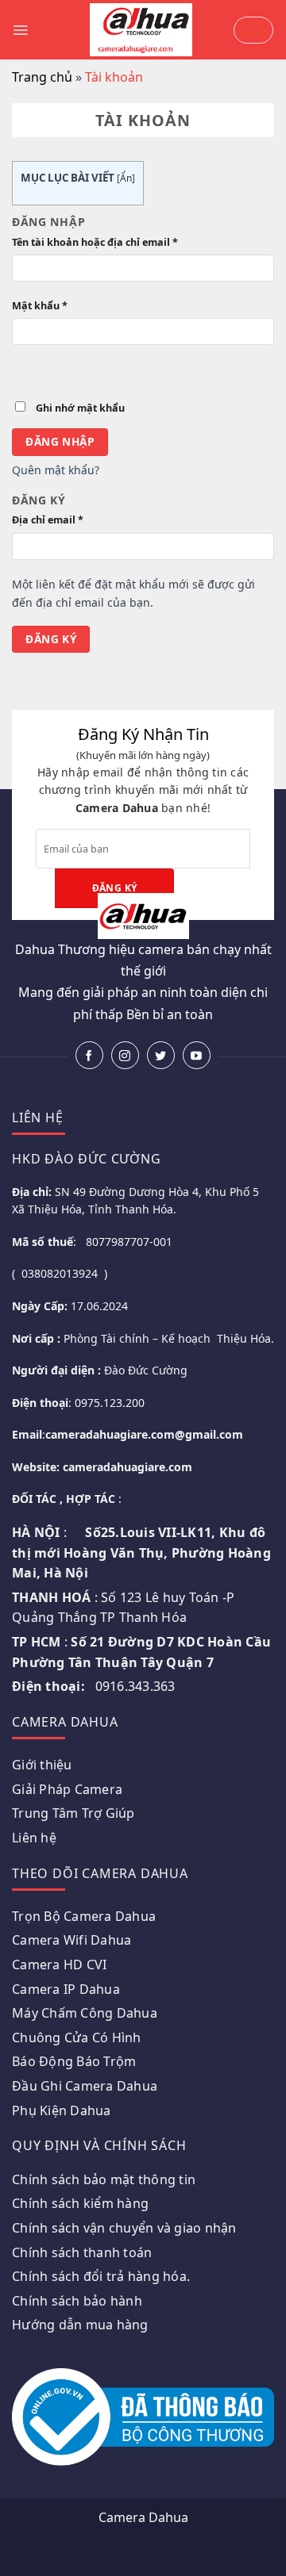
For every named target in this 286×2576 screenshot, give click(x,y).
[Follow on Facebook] (89, 1055)
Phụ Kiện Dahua (62, 2110)
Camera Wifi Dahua (71, 1940)
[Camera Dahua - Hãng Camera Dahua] (141, 29)
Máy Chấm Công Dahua (85, 2013)
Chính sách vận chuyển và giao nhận (124, 2228)
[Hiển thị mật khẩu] (26, 370)
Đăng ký (51, 639)
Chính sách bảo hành (77, 2301)
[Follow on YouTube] (197, 1055)
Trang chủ (42, 77)
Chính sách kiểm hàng (80, 2203)
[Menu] (20, 30)
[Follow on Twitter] (161, 1055)
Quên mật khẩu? (56, 470)
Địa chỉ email (48, 520)
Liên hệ (34, 1838)
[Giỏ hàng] (253, 30)
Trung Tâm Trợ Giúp (73, 1813)
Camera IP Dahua (66, 1989)
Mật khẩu (40, 306)
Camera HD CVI (59, 1965)
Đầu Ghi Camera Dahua (85, 2086)
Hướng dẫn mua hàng (80, 2325)
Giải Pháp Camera (67, 1789)
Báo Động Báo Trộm (74, 2061)
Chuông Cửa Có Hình (77, 2037)
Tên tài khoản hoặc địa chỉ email (95, 242)
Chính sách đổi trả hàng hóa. (101, 2276)
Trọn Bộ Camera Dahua (84, 1916)
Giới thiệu (42, 1765)
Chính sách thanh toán (82, 2252)
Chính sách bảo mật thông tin (104, 2179)
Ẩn (126, 178)
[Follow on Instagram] (125, 1055)
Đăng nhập (60, 441)
